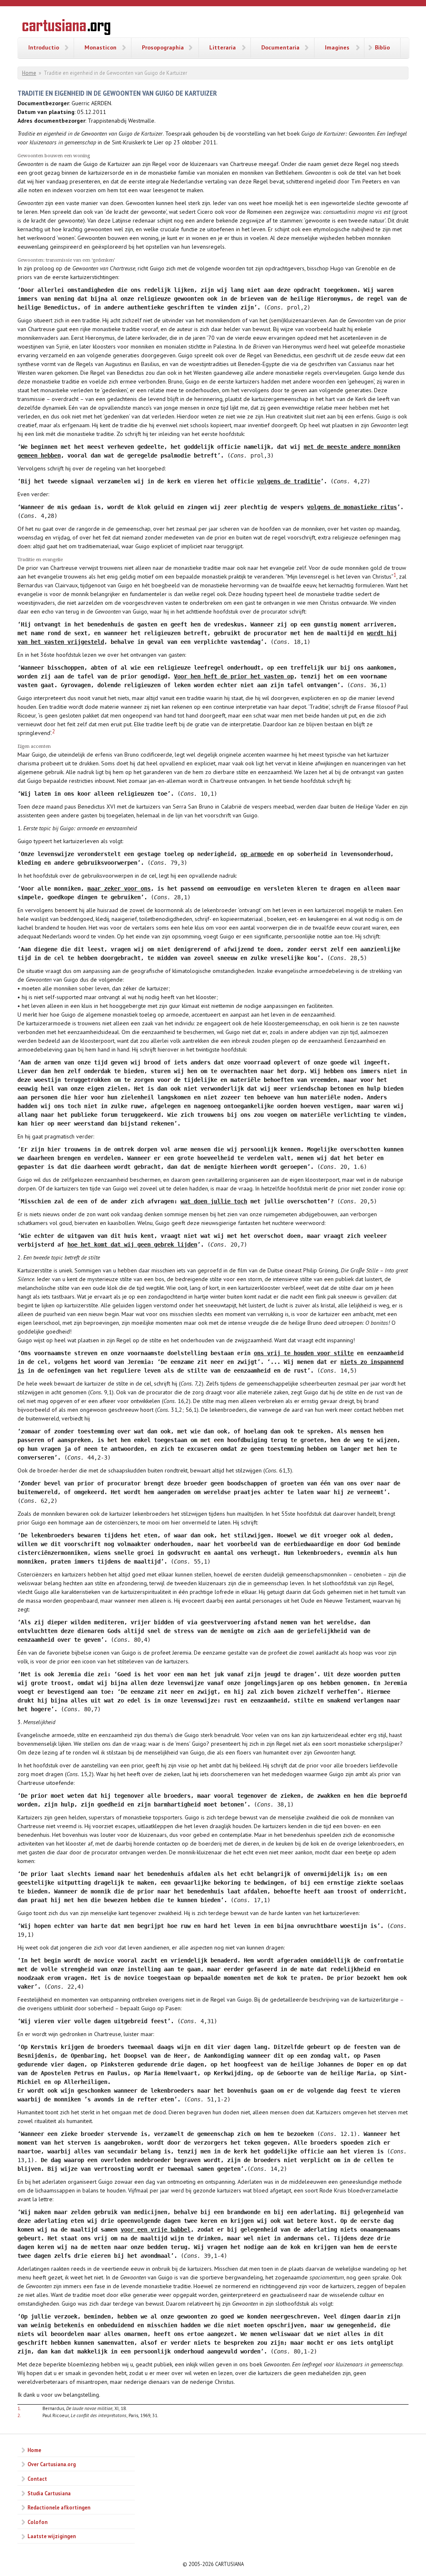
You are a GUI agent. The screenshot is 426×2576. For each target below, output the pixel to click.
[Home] (66, 28)
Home (29, 73)
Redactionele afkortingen (59, 2507)
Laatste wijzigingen (52, 2536)
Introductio (44, 47)
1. (19, 2408)
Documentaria (280, 47)
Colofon (37, 2522)
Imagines (337, 47)
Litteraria (223, 47)
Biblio (382, 47)
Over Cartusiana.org (52, 2464)
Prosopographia (163, 47)
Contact (37, 2479)
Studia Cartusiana (49, 2493)
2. (19, 2415)
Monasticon (100, 47)
